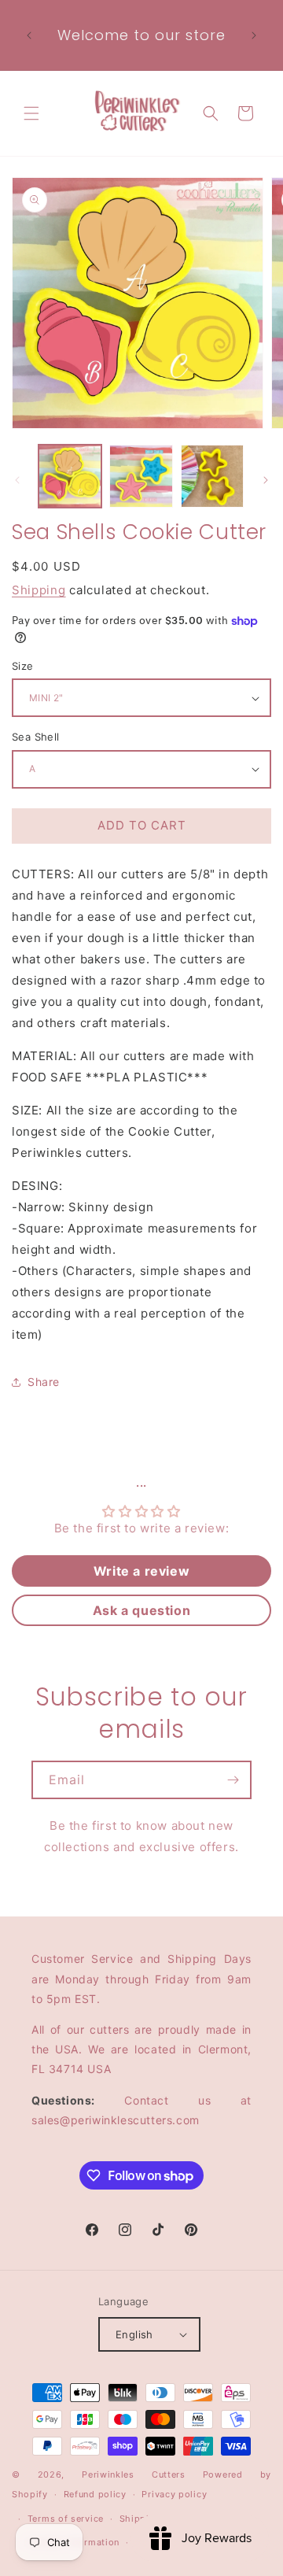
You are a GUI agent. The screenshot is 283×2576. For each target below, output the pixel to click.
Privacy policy (174, 2494)
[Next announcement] (254, 35)
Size (23, 666)
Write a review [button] (141, 1571)
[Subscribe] (233, 1780)
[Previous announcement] (29, 35)
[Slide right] (266, 480)
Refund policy (95, 2494)
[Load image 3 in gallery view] (212, 476)
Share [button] (44, 1382)
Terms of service (66, 2519)
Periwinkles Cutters (134, 2474)
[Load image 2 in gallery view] (141, 476)
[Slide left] (17, 480)
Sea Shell (36, 737)
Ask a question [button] (141, 1610)
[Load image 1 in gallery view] (70, 476)
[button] (31, 113)
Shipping (39, 590)
